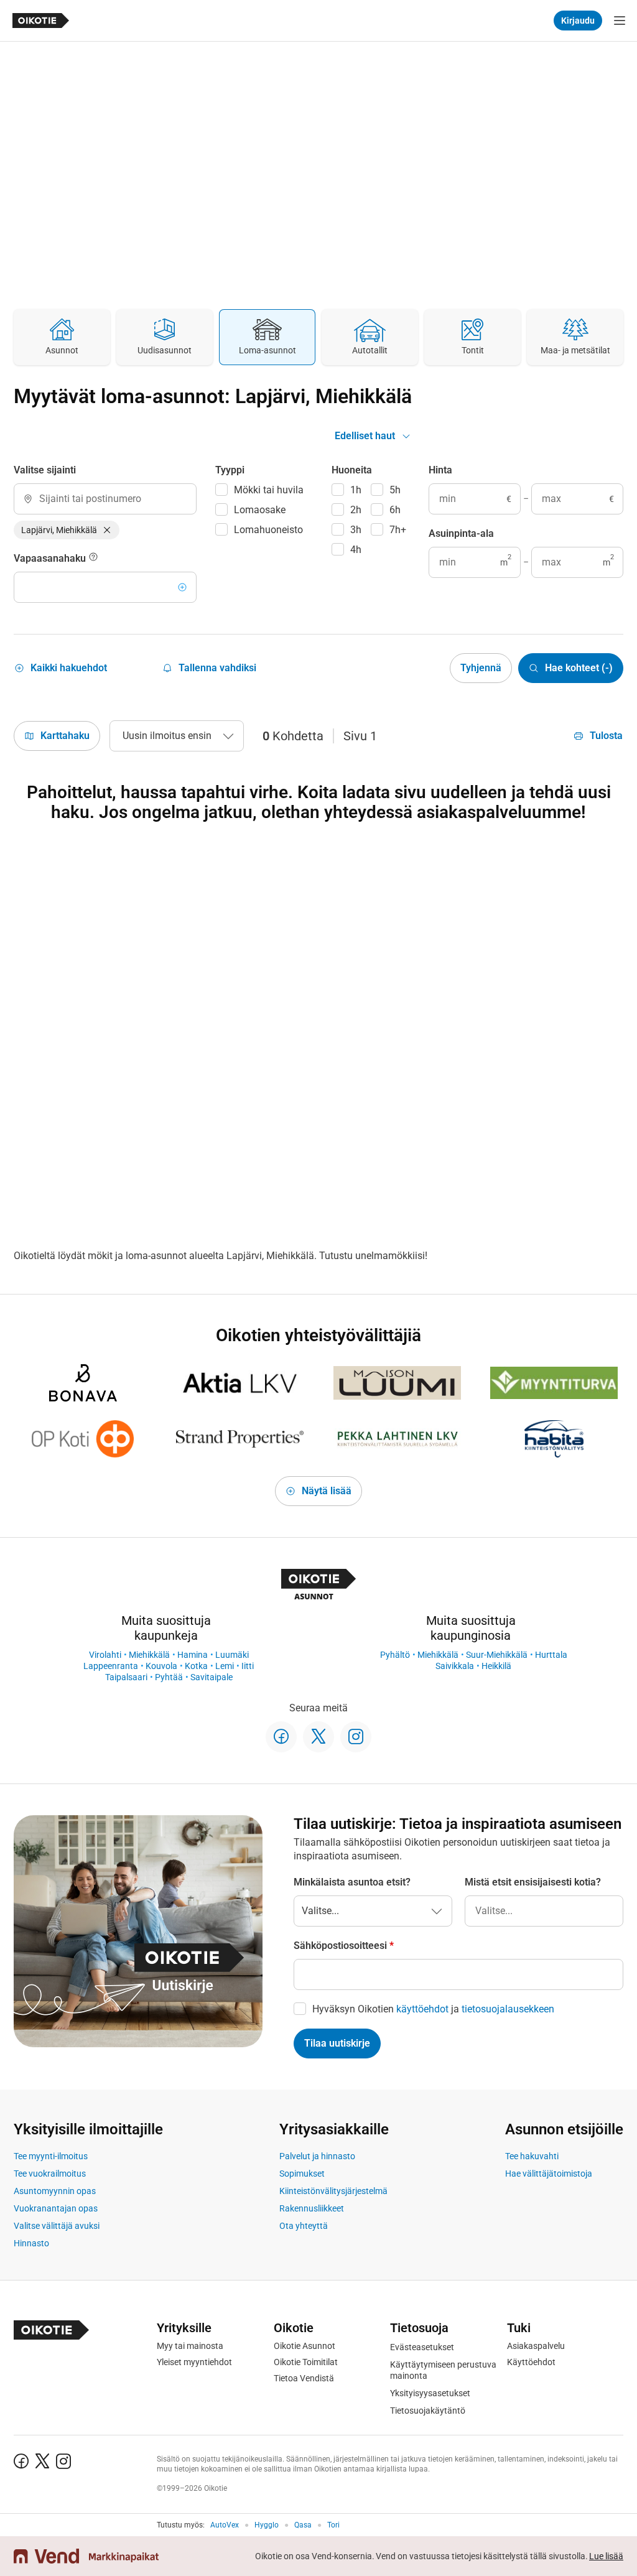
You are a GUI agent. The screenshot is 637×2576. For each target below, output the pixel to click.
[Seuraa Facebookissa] (281, 1737)
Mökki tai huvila (269, 490)
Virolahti (105, 1655)
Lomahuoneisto (268, 530)
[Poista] (107, 530)
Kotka (196, 1666)
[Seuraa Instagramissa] (356, 1737)
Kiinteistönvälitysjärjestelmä (333, 2191)
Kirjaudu (578, 21)
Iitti (248, 1666)
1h (356, 490)
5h (395, 490)
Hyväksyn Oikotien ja (433, 2009)
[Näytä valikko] (620, 21)
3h (356, 530)
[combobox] (105, 499)
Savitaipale (212, 1677)
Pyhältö (395, 1655)
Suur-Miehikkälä (497, 1655)
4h (356, 550)
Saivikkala (455, 1666)
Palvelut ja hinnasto (317, 2156)
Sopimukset (302, 2174)
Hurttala (551, 1655)
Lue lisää (606, 2556)
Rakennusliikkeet (312, 2208)
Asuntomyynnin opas (55, 2191)
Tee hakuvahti (532, 2156)
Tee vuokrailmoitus (50, 2174)
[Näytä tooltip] (93, 559)
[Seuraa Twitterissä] (318, 1737)
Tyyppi (230, 470)
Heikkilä (496, 1666)
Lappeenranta (111, 1666)
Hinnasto (31, 2243)
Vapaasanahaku (51, 558)
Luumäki (232, 1655)
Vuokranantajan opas (56, 2208)
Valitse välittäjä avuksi (57, 2226)
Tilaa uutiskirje (337, 2043)
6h (395, 510)
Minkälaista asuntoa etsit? (352, 1882)
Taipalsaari (126, 1677)
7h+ (398, 530)
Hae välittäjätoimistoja (549, 2174)
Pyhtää (169, 1677)
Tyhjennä (481, 668)
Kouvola (161, 1666)
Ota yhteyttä (304, 2226)
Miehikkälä (149, 1655)
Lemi (225, 1666)
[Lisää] (182, 587)
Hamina (193, 1655)
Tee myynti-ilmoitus (51, 2156)
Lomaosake (260, 510)
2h (356, 510)
